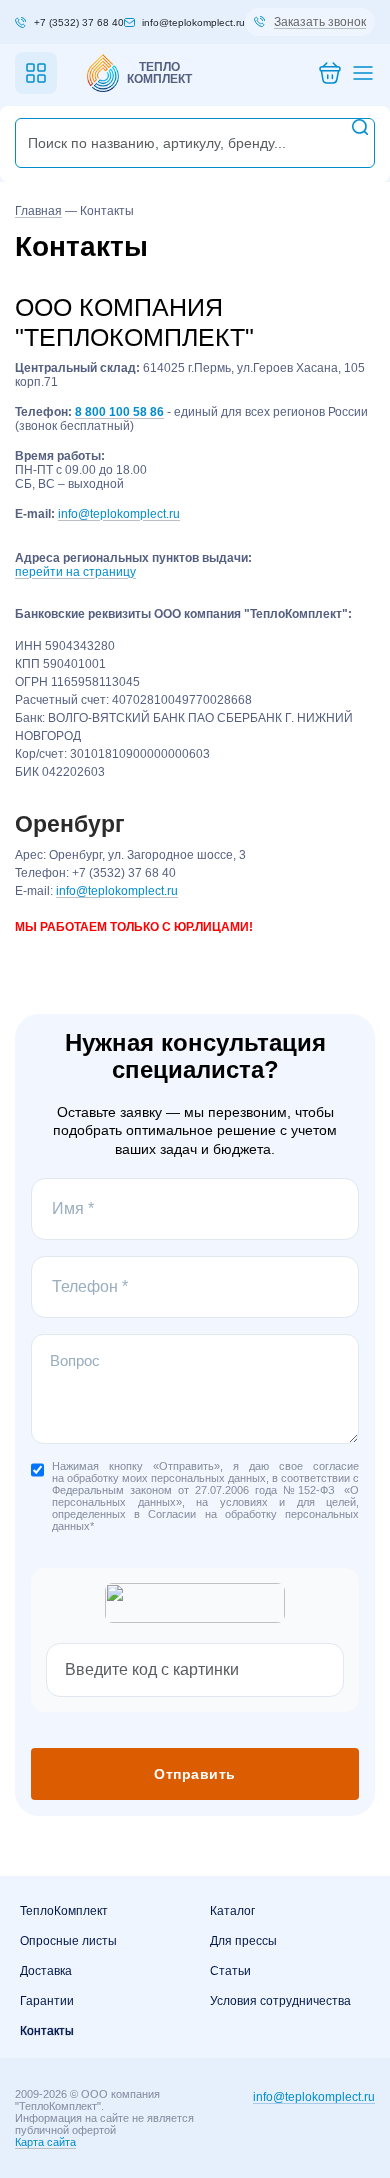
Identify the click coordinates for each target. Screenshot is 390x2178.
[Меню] (363, 73)
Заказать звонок (320, 22)
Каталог (232, 1911)
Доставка (46, 1971)
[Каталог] (36, 73)
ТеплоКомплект (64, 1911)
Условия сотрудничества (280, 2001)
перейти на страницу (75, 572)
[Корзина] (330, 73)
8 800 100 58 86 (119, 412)
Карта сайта (45, 2142)
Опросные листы (68, 1941)
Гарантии (47, 2001)
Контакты (47, 2031)
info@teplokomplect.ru (119, 514)
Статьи (230, 1971)
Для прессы (243, 1941)
